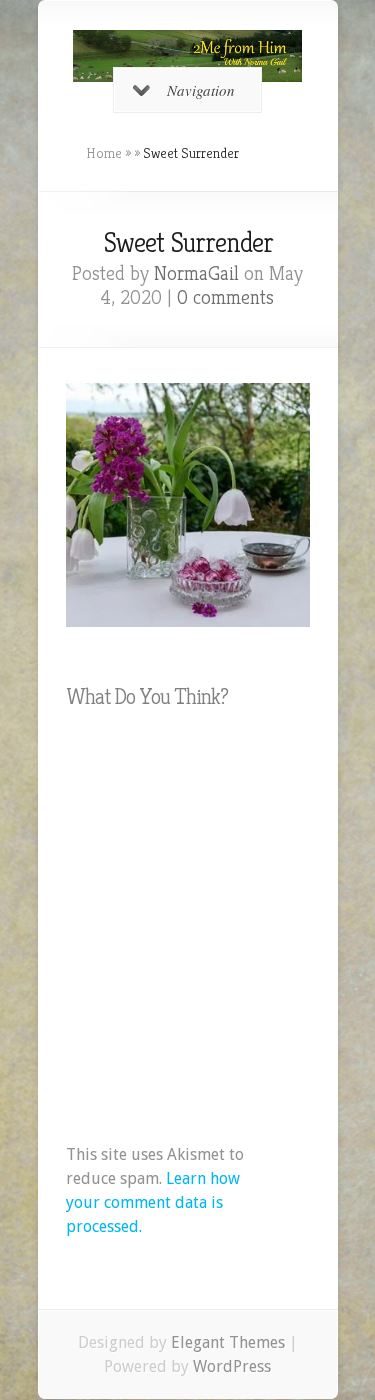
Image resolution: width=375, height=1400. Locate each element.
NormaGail (196, 273)
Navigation (201, 90)
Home (104, 153)
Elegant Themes (228, 1342)
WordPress (232, 1366)
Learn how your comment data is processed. (153, 1202)
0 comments (225, 297)
